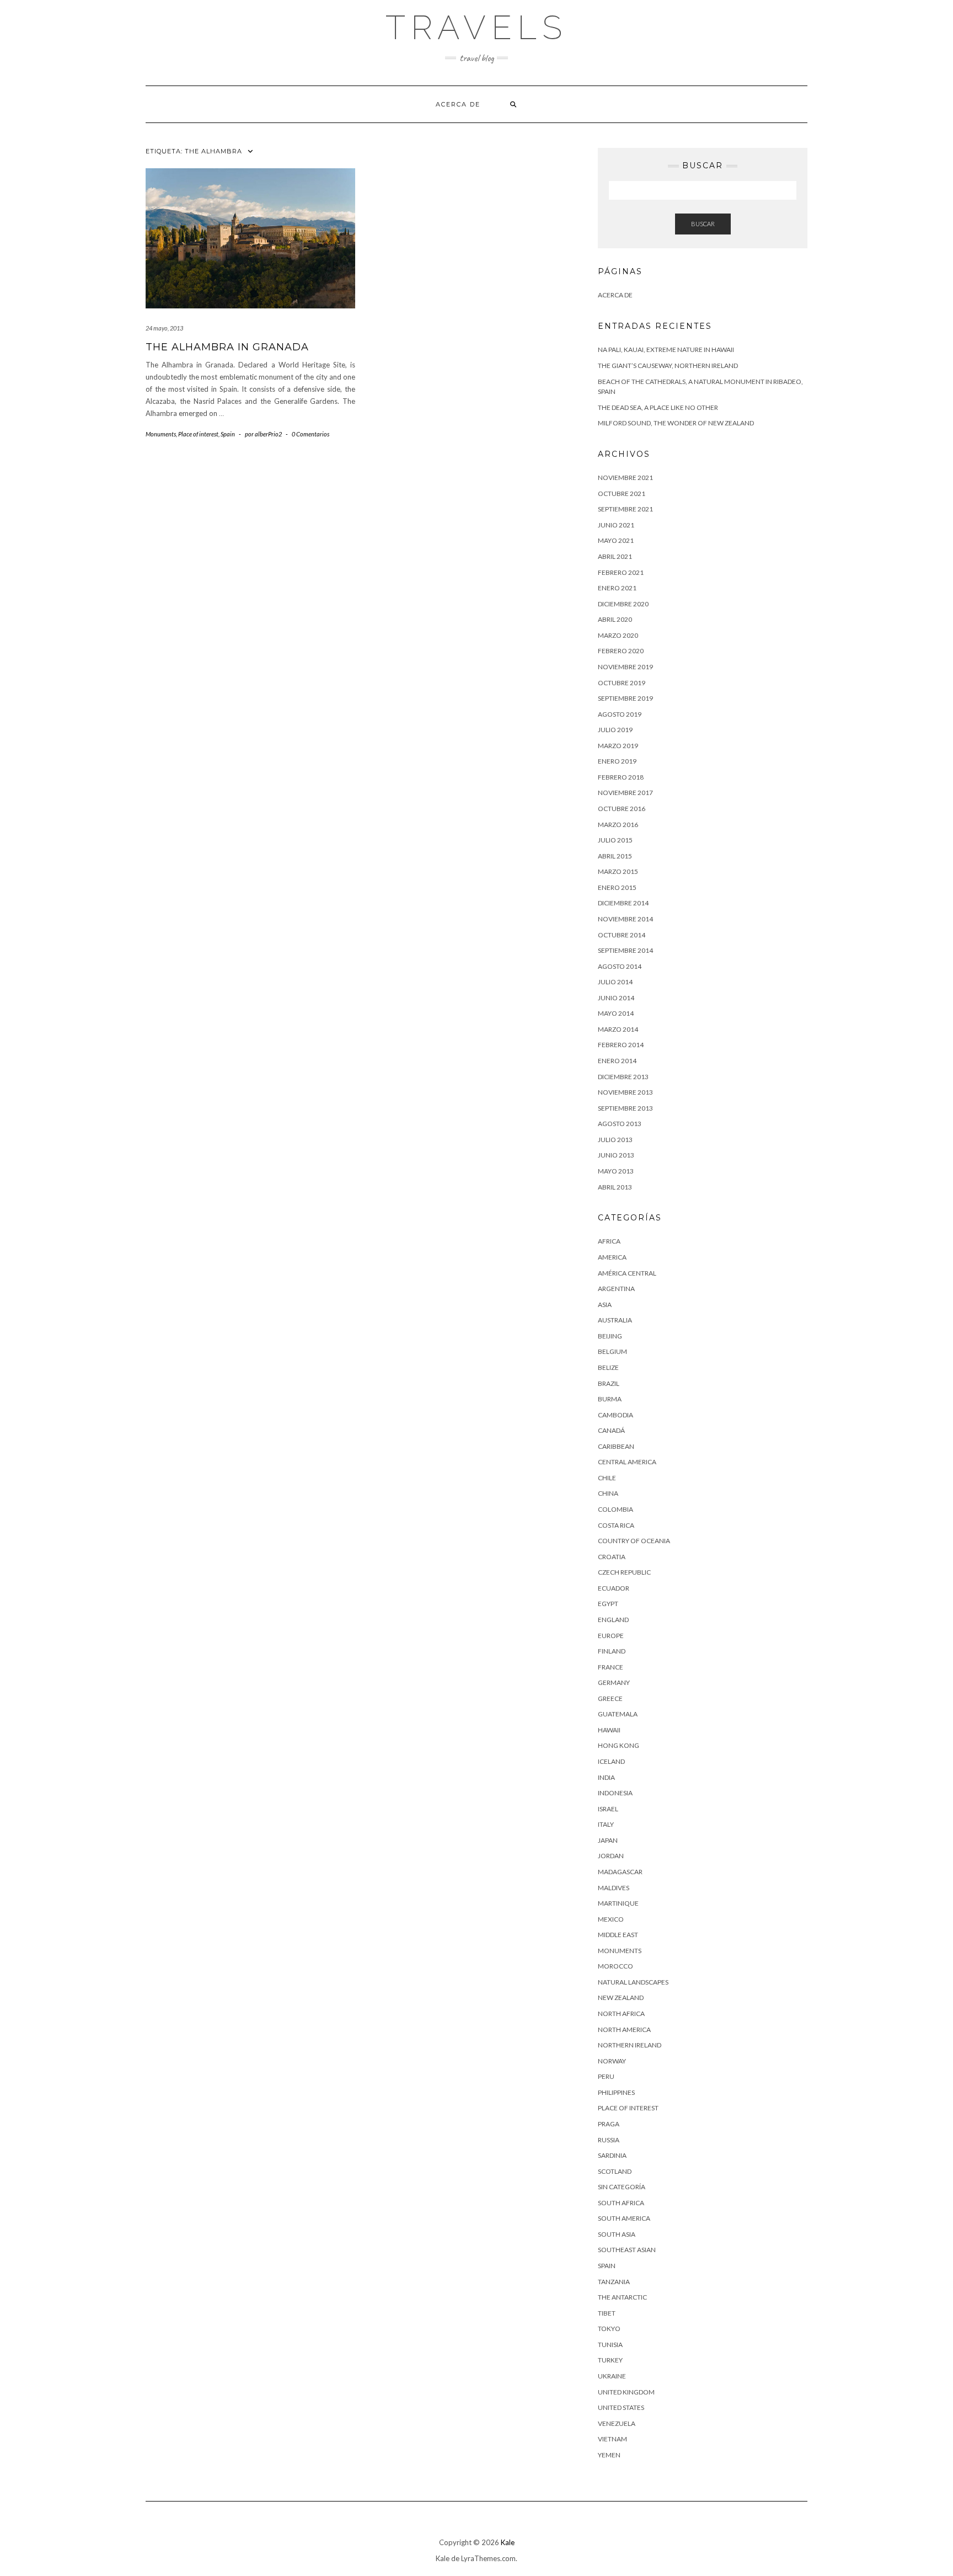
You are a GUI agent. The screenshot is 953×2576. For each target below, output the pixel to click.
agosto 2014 (620, 966)
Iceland (611, 1761)
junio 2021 (616, 525)
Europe (611, 1636)
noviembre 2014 (625, 919)
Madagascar (620, 1872)
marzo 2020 (618, 635)
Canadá (611, 1430)
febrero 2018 (621, 777)
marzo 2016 (618, 825)
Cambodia (615, 1415)
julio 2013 (615, 1140)
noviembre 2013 (625, 1092)
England (613, 1620)
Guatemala (618, 1714)
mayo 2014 (616, 1013)
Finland (612, 1651)
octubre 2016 (622, 809)
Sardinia (612, 2155)
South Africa (621, 2203)
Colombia (615, 1509)
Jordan (611, 1856)
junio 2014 (616, 998)
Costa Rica (616, 1525)
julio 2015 (615, 840)
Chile (607, 1478)
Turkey (610, 2360)
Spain (228, 434)
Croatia (612, 1557)
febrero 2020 (621, 651)
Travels (476, 28)
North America (624, 2030)
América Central (627, 1273)
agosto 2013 (620, 1124)
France (611, 1667)
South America (624, 2218)
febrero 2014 (621, 1045)
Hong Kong (619, 1745)
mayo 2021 (616, 540)
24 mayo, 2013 (164, 328)
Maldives (614, 1888)
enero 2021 (617, 588)
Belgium (612, 1351)
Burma (610, 1399)
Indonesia (615, 1793)
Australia (615, 1320)
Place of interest (198, 434)
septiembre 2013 (625, 1108)
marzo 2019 (618, 746)
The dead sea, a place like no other (658, 407)
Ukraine (612, 2376)
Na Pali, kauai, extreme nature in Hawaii (666, 350)
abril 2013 (615, 1187)
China (608, 1493)
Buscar (703, 224)
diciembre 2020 (623, 604)
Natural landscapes (633, 1982)
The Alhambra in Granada (227, 347)
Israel (608, 1809)
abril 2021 (615, 556)
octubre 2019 (622, 683)
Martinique (618, 1903)
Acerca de (458, 104)
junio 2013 (616, 1155)
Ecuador (614, 1588)
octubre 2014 (622, 935)
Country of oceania (634, 1541)
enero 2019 (617, 761)
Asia (605, 1305)
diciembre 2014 (623, 903)
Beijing (610, 1336)
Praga (609, 2124)
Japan (608, 1840)
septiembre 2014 (625, 950)
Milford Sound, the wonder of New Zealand (676, 423)
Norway (612, 2061)
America (612, 1257)
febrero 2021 (621, 572)
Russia (609, 2140)
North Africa (621, 2014)
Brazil (609, 1383)
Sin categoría (622, 2187)
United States (621, 2407)
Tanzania (614, 2282)
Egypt (608, 1604)
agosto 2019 (620, 714)
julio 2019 (615, 730)
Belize (608, 1367)
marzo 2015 (618, 871)
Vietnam (612, 2439)
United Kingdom (626, 2392)
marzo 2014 (618, 1029)
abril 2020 (615, 619)
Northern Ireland (630, 2045)
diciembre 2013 (623, 1077)
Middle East (618, 1935)
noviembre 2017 (625, 793)
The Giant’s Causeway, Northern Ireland (668, 366)
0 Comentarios (310, 434)
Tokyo (609, 2329)
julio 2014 (615, 982)
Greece (610, 1698)
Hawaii (609, 1730)
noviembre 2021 (625, 478)
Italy (606, 1824)
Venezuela (617, 2423)
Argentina (616, 1289)
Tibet (607, 2313)
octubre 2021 (622, 494)
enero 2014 (617, 1061)
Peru (606, 2076)
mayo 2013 (616, 1171)
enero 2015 (617, 887)
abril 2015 (615, 856)
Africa (609, 1241)
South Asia (617, 2234)
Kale (508, 2542)
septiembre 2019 (625, 698)
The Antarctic (622, 2297)
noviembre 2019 (625, 667)
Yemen (609, 2455)
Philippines (616, 2092)
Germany (614, 1682)
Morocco (615, 1966)
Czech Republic (624, 1572)
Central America (627, 1462)
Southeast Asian (627, 2250)
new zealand (621, 1998)
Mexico (611, 1919)
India (606, 1777)
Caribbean (616, 1446)
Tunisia (610, 2345)
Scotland (615, 2171)
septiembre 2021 (625, 509)
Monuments (161, 434)
